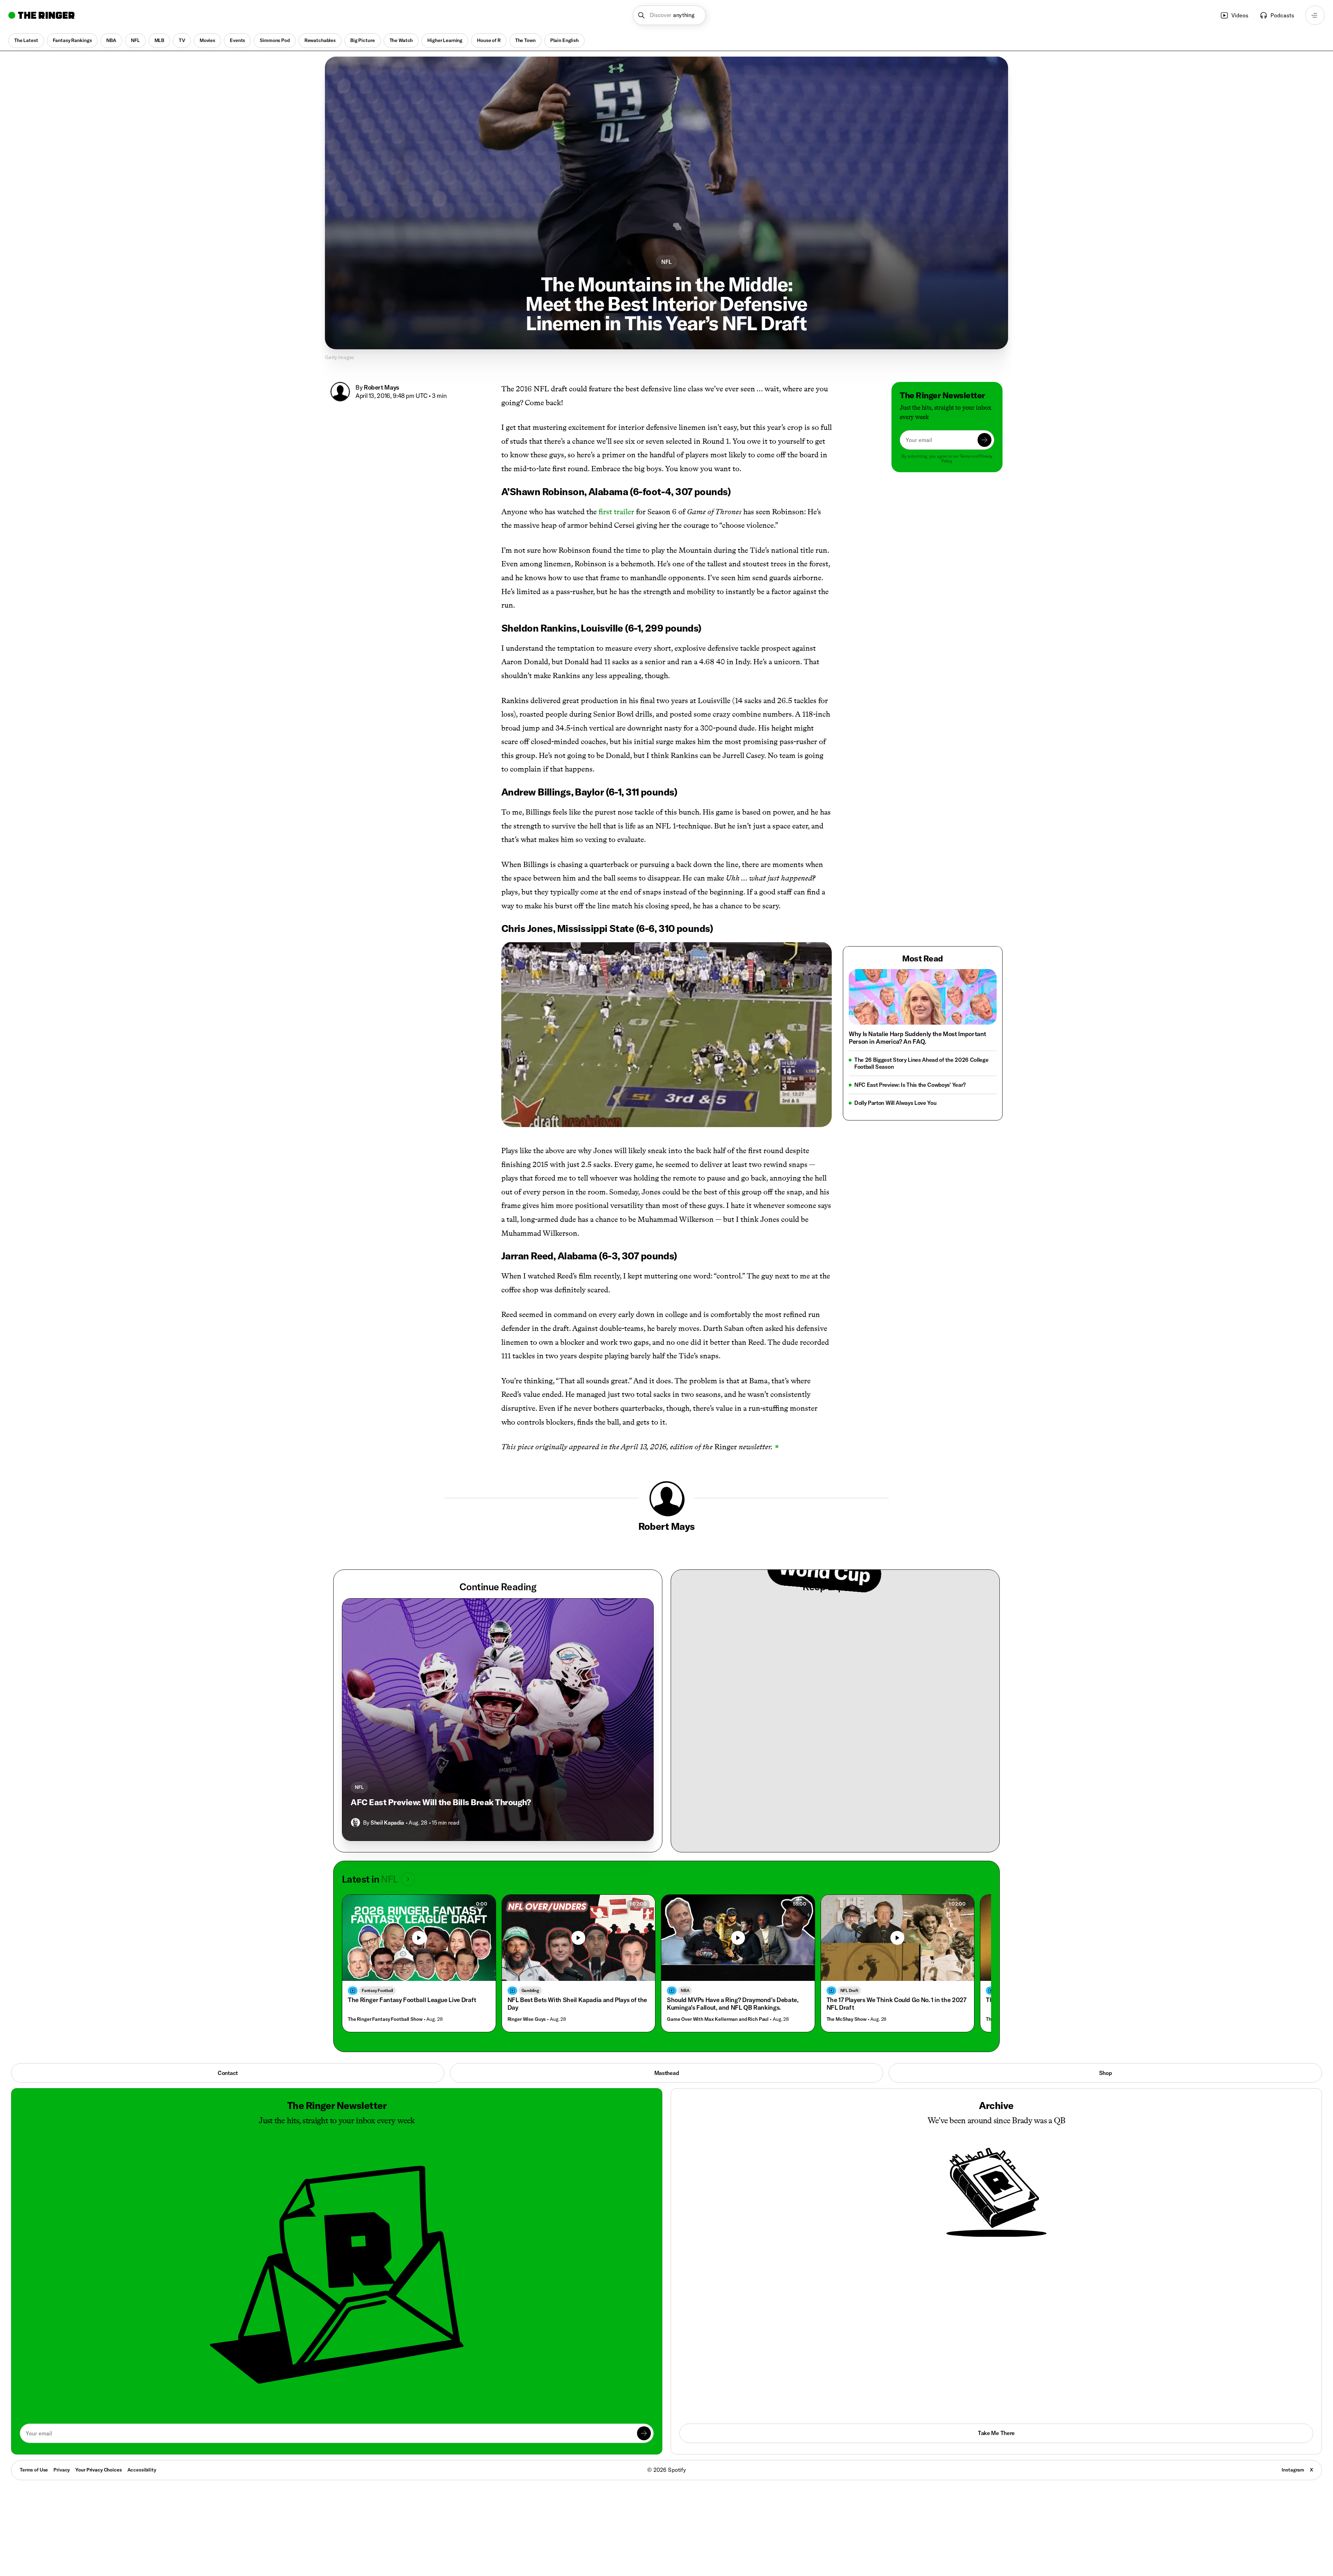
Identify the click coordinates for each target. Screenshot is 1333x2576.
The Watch (401, 40)
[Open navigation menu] (1315, 15)
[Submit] (984, 440)
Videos (1240, 15)
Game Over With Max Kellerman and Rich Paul (718, 2019)
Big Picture (362, 40)
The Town (525, 40)
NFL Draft (849, 1990)
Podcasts (1282, 15)
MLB (160, 40)
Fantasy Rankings (72, 40)
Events (237, 40)
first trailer (616, 512)
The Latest (26, 40)
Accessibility (142, 2470)
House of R (489, 40)
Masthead (666, 2073)
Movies (207, 40)
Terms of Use (34, 2470)
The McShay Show (846, 2019)
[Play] (578, 1938)
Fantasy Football (377, 1990)
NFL (135, 40)
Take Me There (996, 2433)
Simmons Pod (275, 40)
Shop (1105, 2073)
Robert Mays (382, 387)
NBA (111, 40)
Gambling (530, 1990)
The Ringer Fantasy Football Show (385, 2019)
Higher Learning (445, 40)
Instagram (1293, 2470)
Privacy (62, 2470)
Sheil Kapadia (387, 1823)
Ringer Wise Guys (527, 2019)
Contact (228, 2073)
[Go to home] (41, 15)
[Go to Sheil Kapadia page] (355, 1823)
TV (182, 40)
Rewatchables (320, 40)
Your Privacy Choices (98, 2470)
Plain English (564, 40)
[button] (669, 15)
